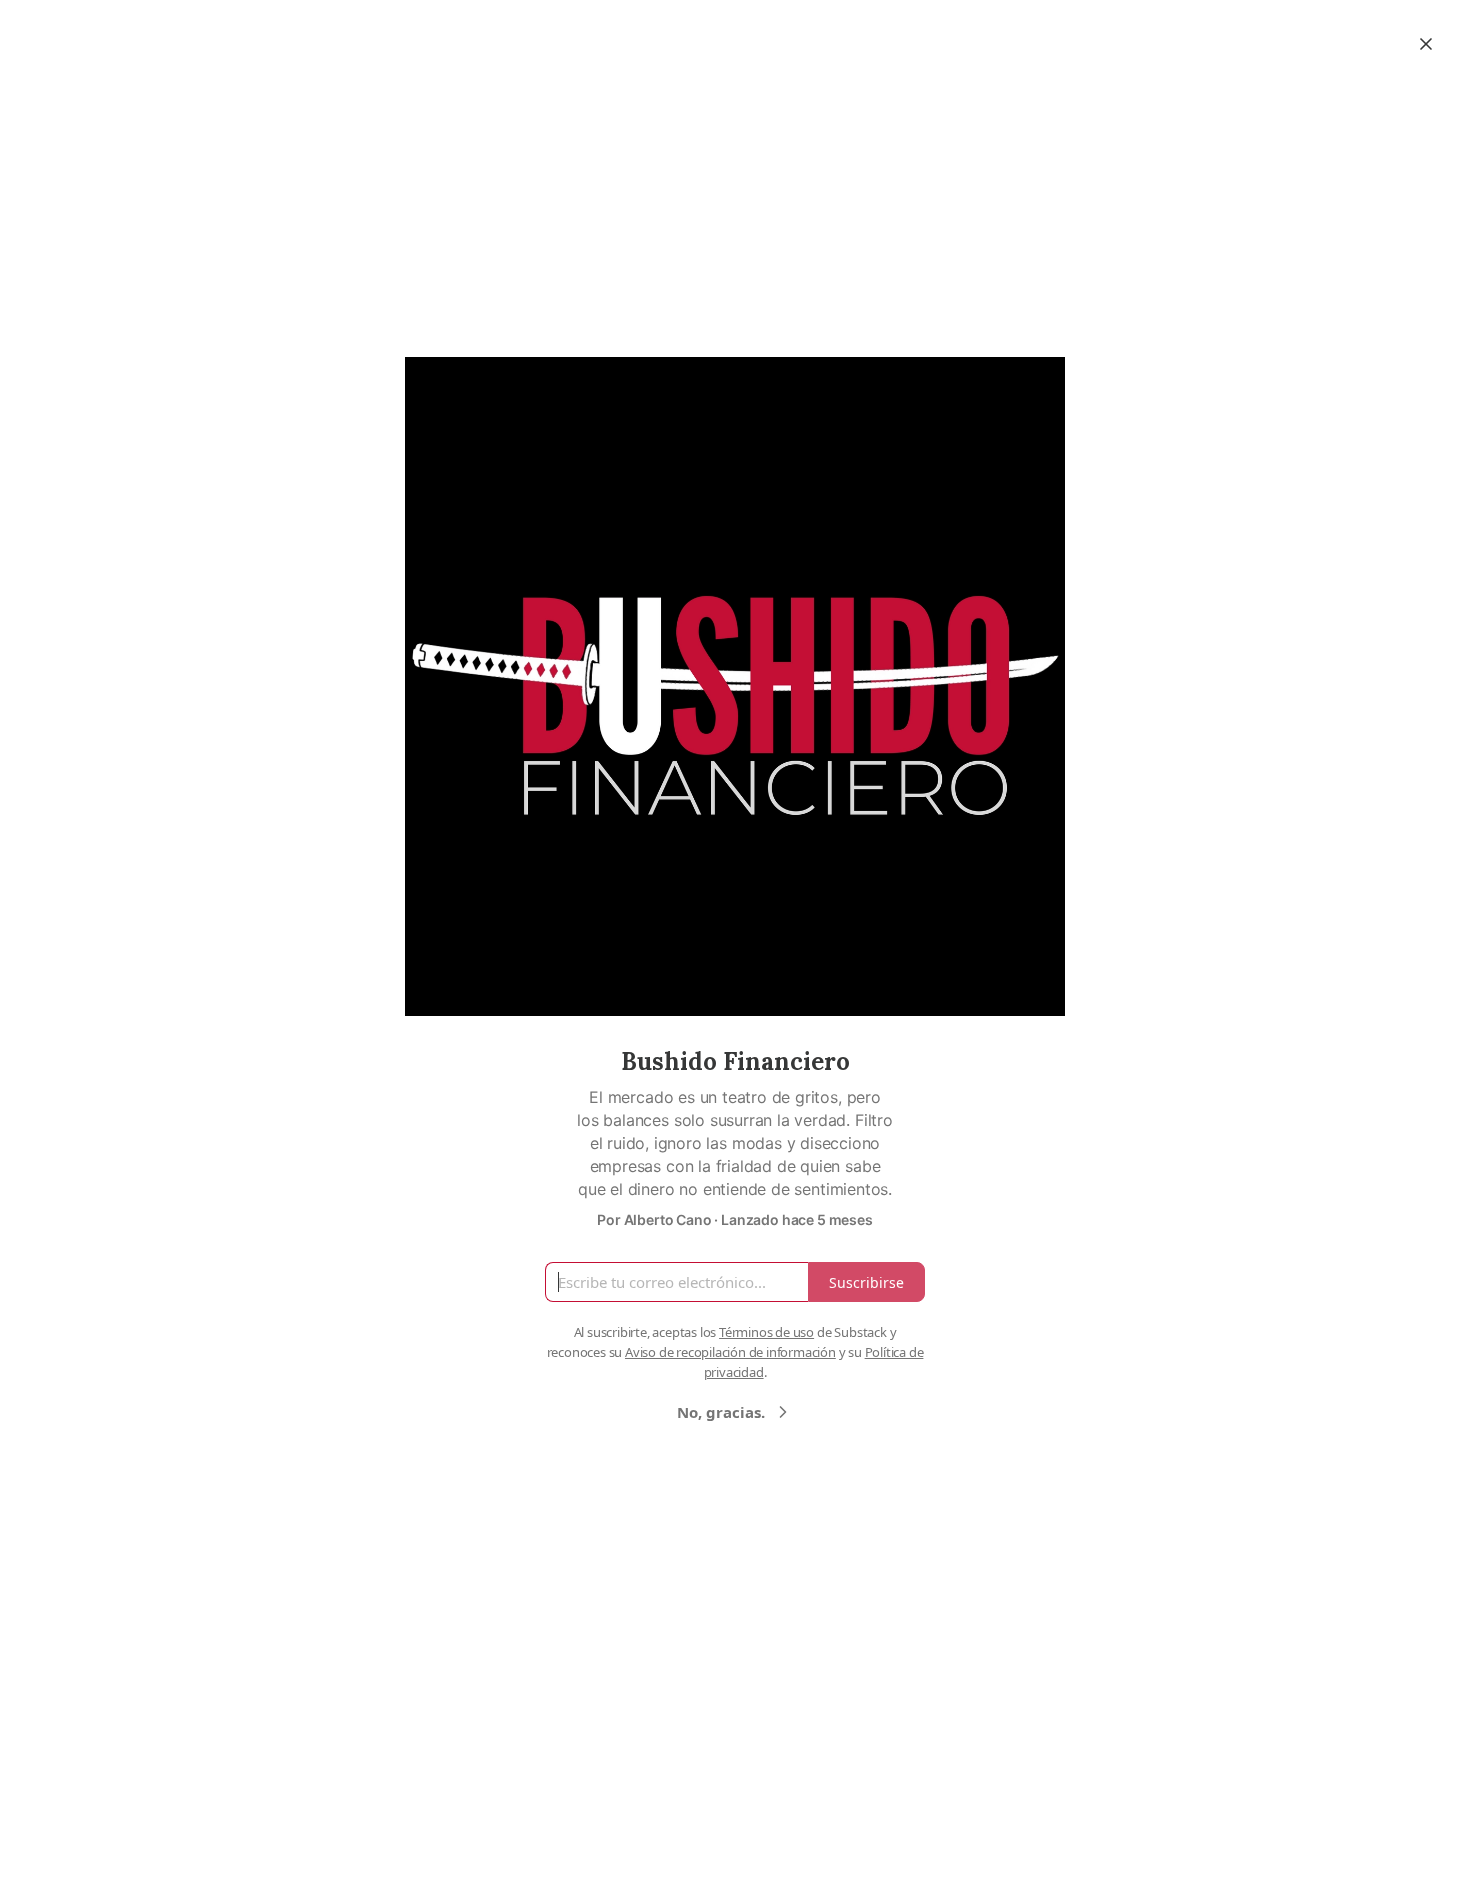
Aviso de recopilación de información (730, 1352)
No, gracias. (721, 1412)
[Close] (1426, 44)
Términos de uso (766, 1332)
